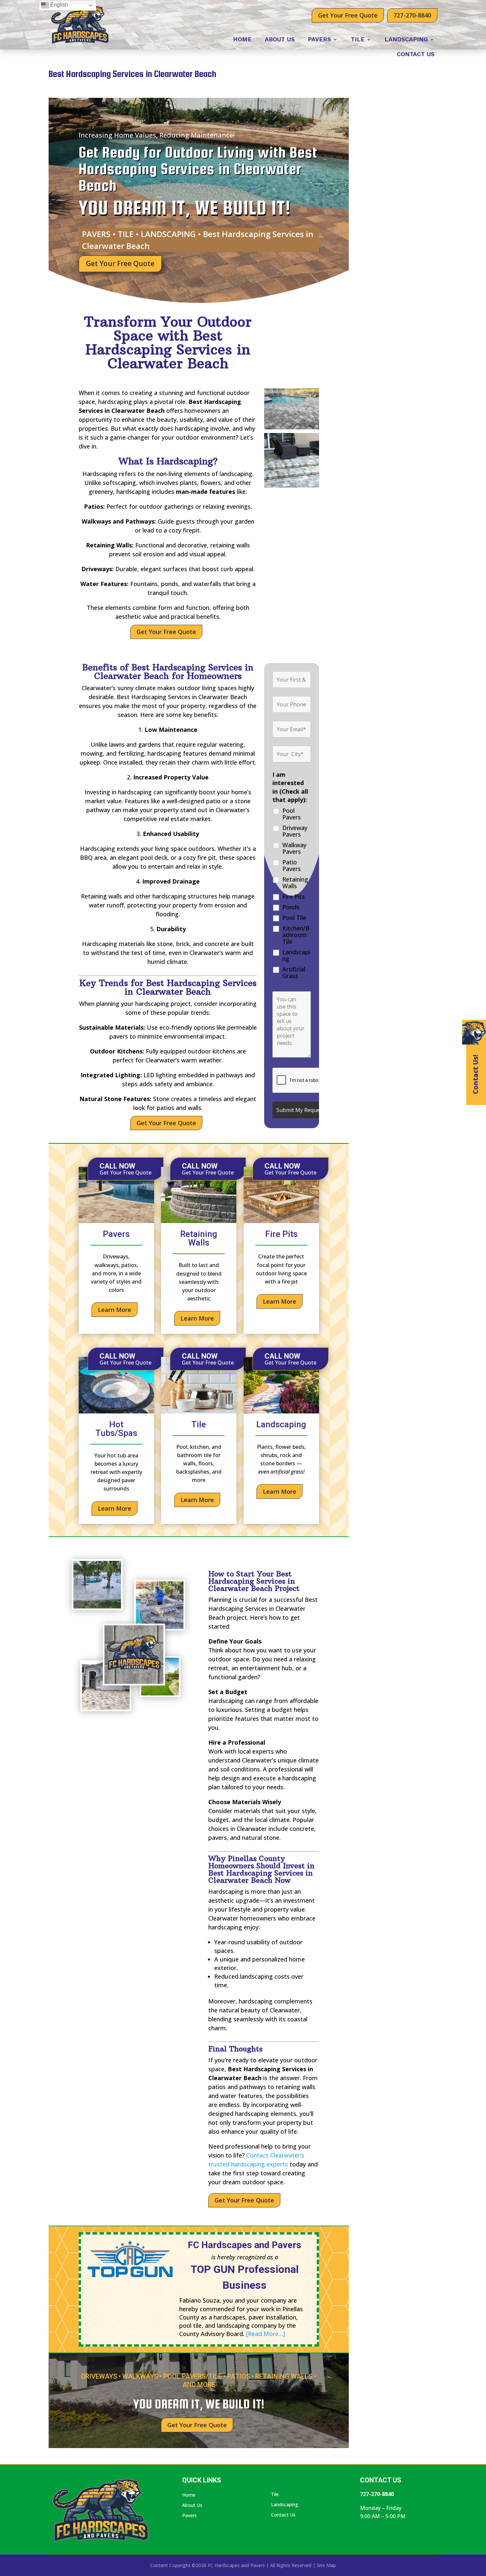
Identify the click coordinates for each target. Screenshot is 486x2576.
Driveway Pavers (295, 831)
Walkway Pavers (294, 848)
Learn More (115, 1310)
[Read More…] (265, 2334)
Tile (358, 40)
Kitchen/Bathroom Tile (296, 935)
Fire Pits (294, 896)
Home (242, 40)
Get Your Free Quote (348, 15)
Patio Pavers (292, 865)
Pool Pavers (292, 814)
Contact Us (416, 55)
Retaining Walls (295, 883)
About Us (280, 40)
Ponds (291, 907)
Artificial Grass (294, 972)
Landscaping (406, 40)
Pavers (319, 40)
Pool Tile (294, 918)
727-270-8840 (412, 15)
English (59, 5)
